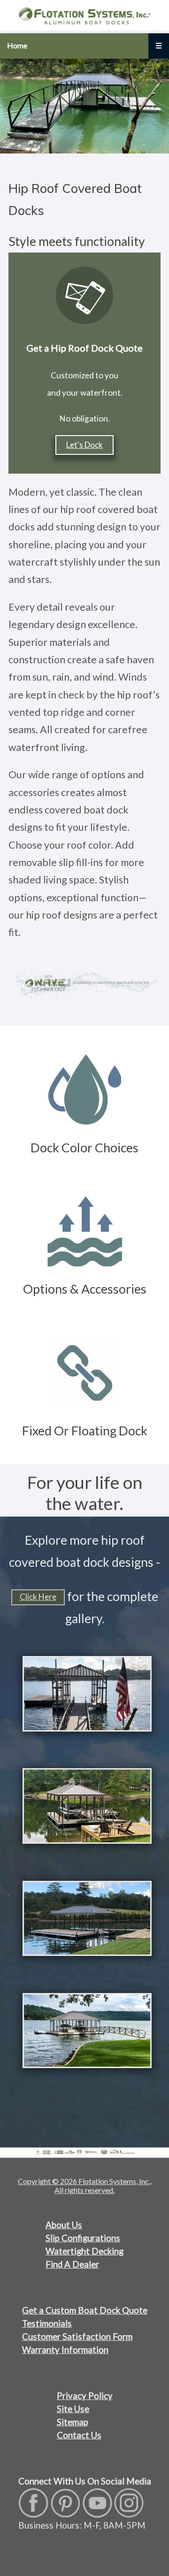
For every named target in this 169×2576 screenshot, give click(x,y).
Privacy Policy (85, 2396)
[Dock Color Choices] (84, 1031)
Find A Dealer (72, 2264)
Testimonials (47, 2323)
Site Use (73, 2409)
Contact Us (79, 2435)
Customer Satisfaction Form (77, 2337)
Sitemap (73, 2422)
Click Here (38, 1597)
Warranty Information (65, 2350)
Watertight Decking (84, 2251)
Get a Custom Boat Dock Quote (85, 2310)
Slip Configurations (83, 2238)
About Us (64, 2225)
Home (17, 45)
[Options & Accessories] (85, 1173)
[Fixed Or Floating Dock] (85, 1314)
